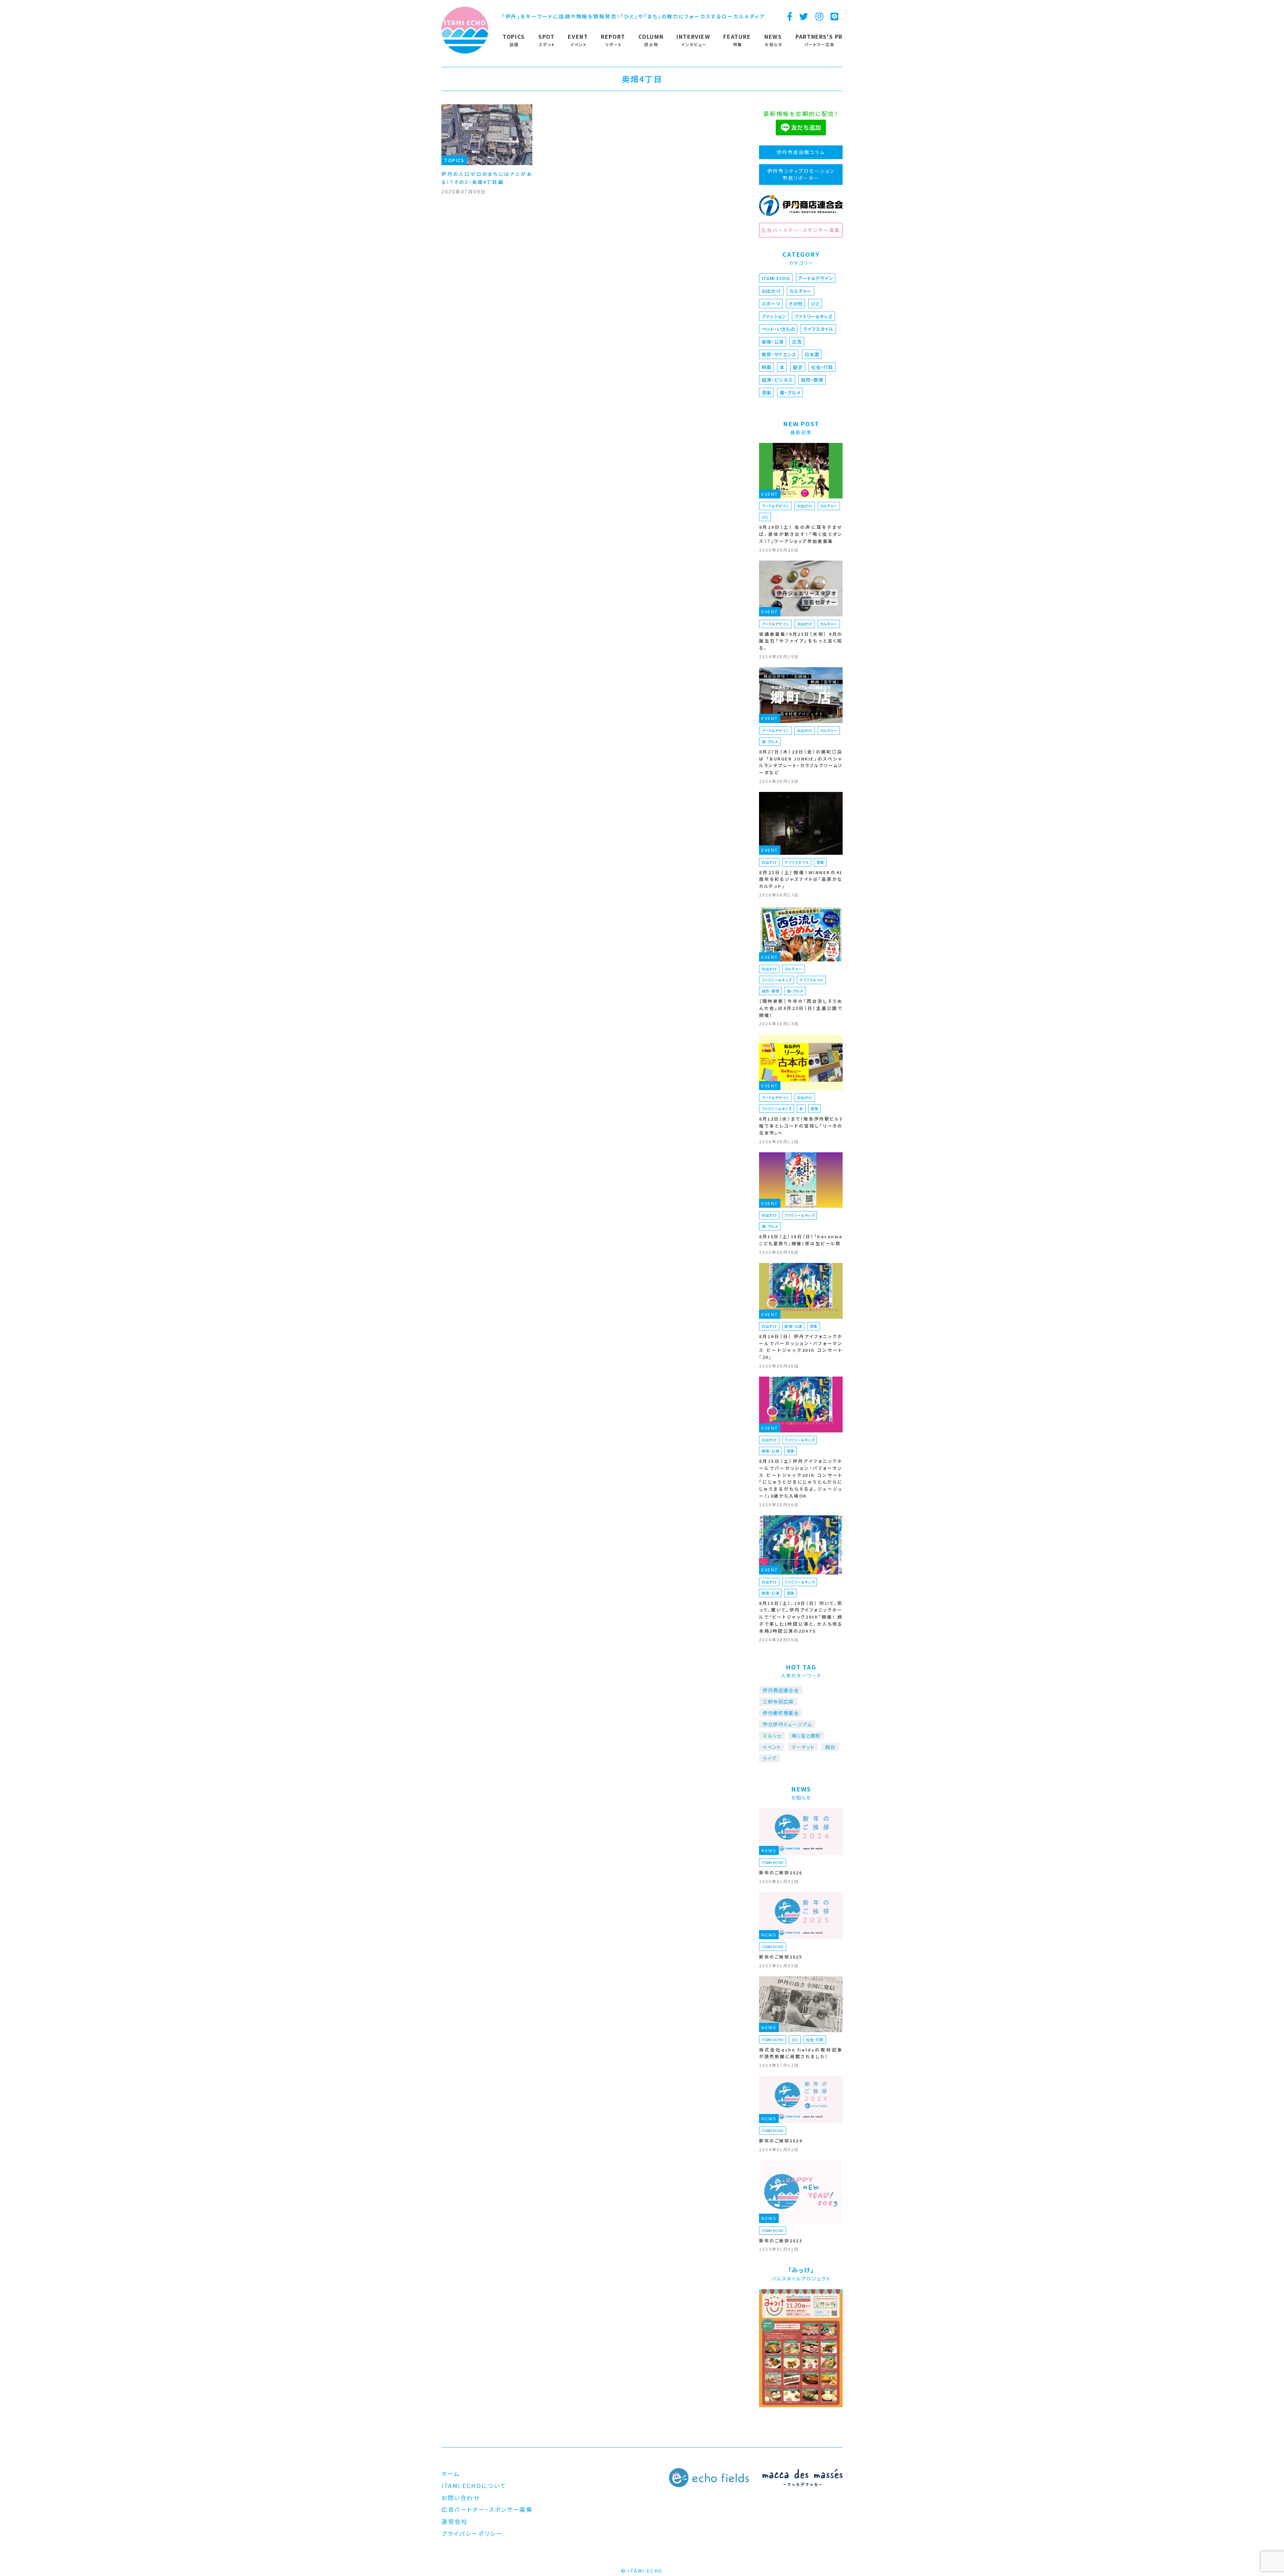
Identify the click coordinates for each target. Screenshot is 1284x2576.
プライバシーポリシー (472, 2533)
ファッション (774, 316)
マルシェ (772, 1736)
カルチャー (800, 291)
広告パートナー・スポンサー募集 (801, 230)
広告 (797, 342)
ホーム (451, 2474)
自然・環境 (812, 380)
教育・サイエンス (779, 354)
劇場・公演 (773, 342)
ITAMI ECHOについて (474, 2486)
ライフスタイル (818, 329)
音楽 (767, 392)
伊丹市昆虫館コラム (801, 152)
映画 (767, 367)
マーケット (803, 1747)
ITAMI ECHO (776, 278)
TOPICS (454, 160)
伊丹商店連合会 (781, 1690)
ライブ (769, 1758)
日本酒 (812, 354)
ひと (815, 304)
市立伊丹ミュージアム (787, 1724)
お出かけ (771, 291)
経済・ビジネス (777, 380)
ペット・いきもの (778, 329)
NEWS (769, 1850)
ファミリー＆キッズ (814, 316)
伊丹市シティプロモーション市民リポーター (801, 174)
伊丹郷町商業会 (781, 1713)
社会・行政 (822, 367)
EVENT (770, 494)
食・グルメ (790, 392)
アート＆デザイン (816, 278)
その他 (795, 304)
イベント (772, 1747)
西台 (830, 1747)
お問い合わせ (460, 2498)
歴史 (798, 367)
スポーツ (771, 304)
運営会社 (454, 2521)
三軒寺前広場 (778, 1702)
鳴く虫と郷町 (806, 1736)
